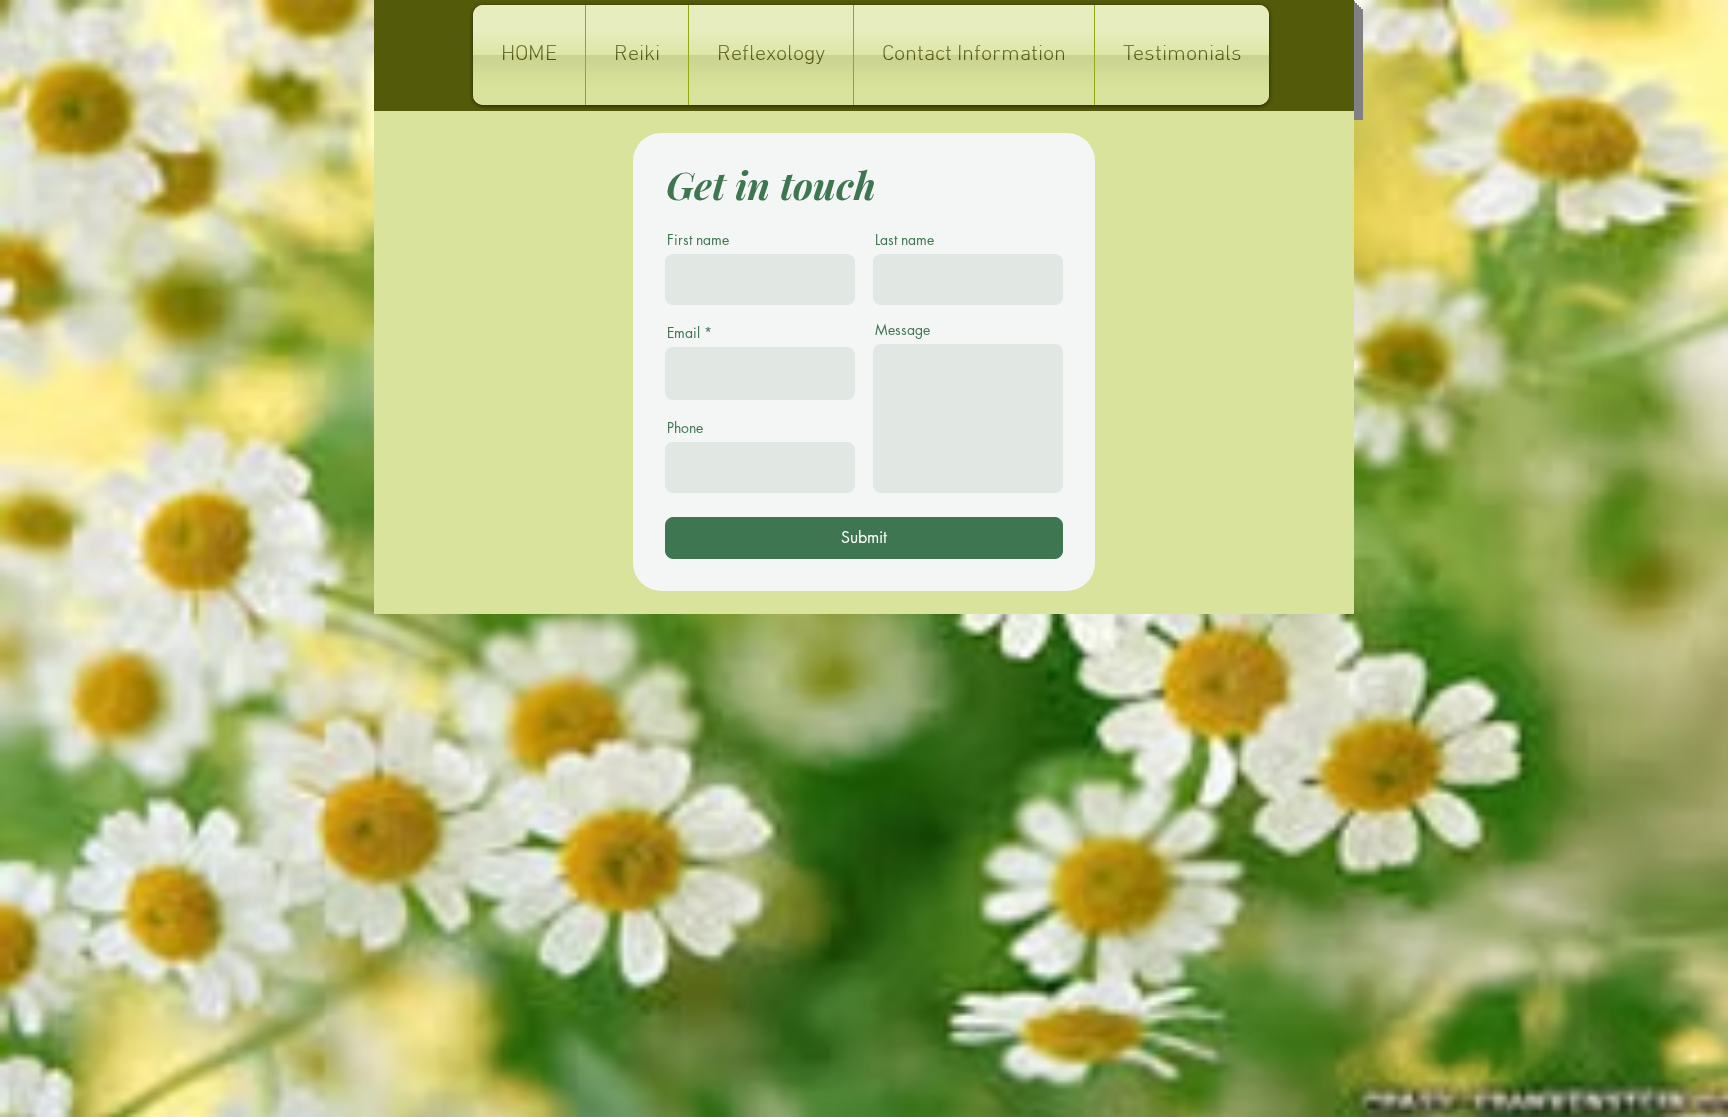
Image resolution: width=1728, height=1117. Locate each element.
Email (683, 333)
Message (902, 330)
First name (698, 240)
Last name (904, 240)
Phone (685, 428)
